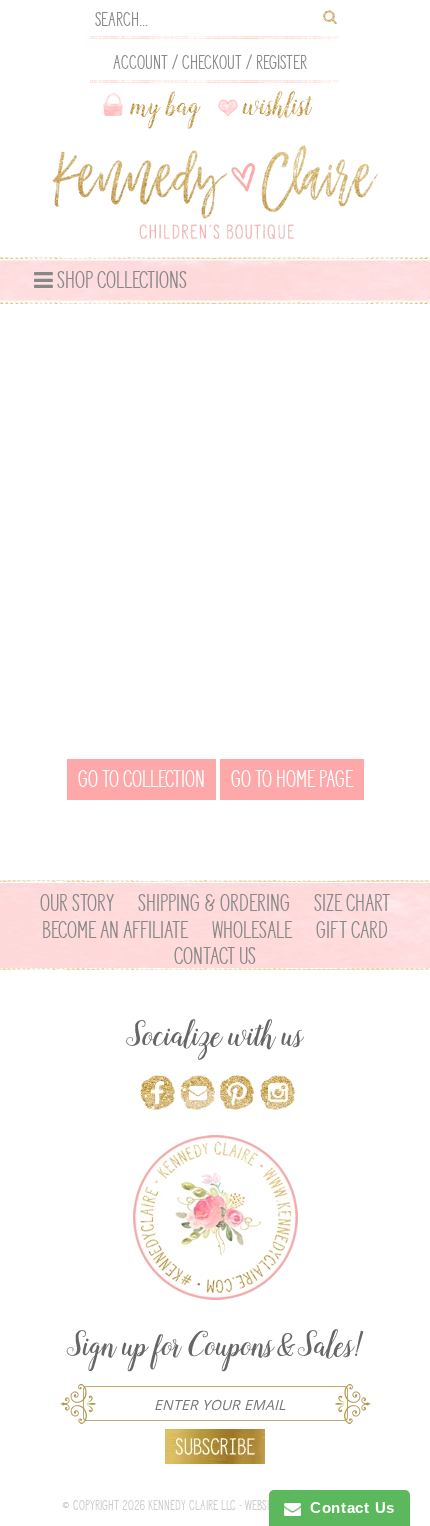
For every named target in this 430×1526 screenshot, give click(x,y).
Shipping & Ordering (214, 903)
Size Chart (352, 903)
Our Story (77, 903)
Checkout (212, 62)
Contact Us (215, 956)
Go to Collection (141, 779)
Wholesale (252, 930)
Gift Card (352, 930)
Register (281, 62)
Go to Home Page (292, 779)
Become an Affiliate (115, 930)
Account (140, 62)
